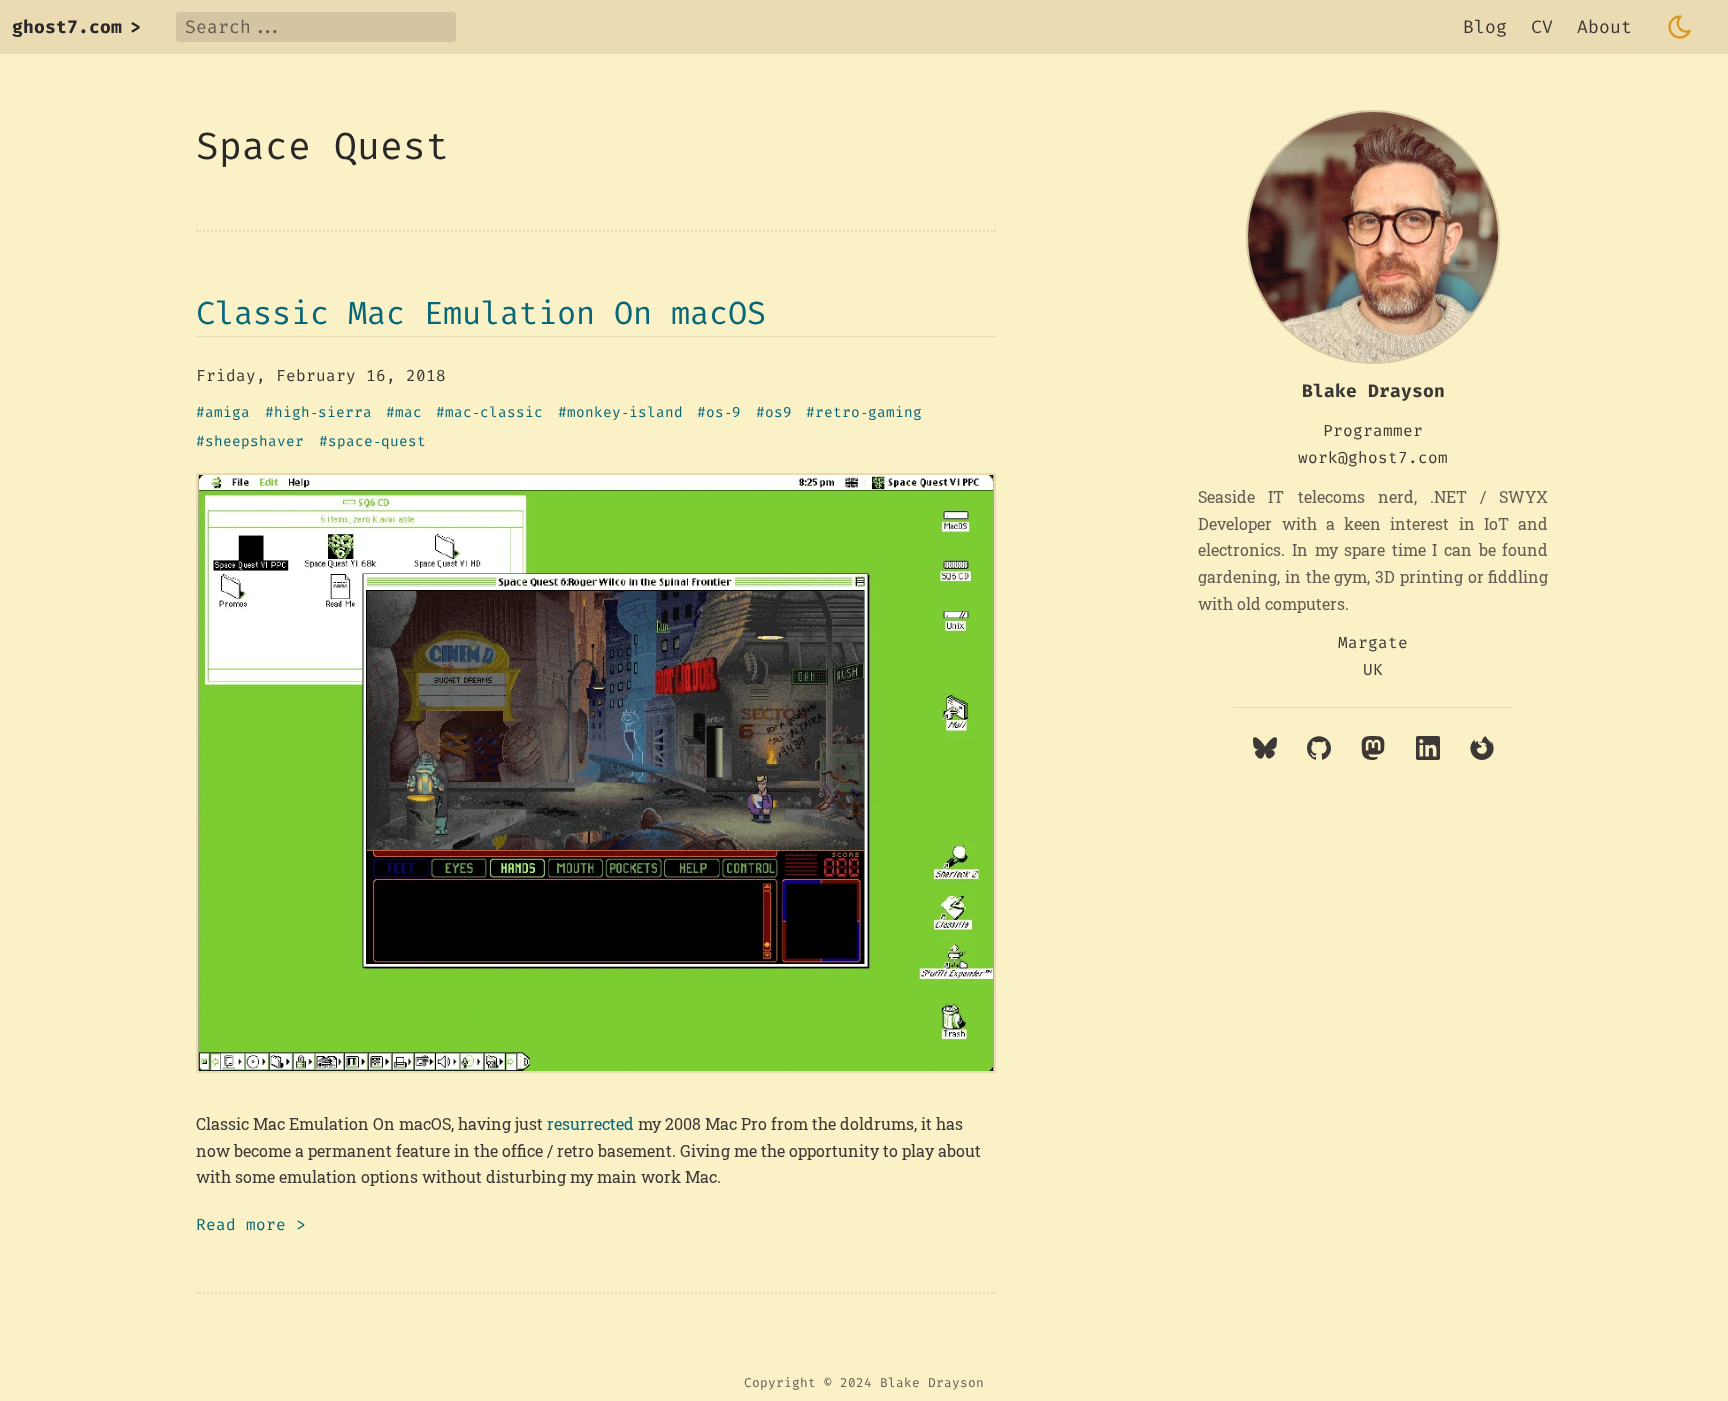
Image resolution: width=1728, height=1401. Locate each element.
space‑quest (377, 442)
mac (408, 413)
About (1604, 27)
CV (1542, 27)
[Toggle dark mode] (1680, 27)
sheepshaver (254, 442)
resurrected (590, 1123)
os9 (778, 413)
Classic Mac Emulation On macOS (481, 313)
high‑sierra (323, 413)
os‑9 (723, 413)
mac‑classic (494, 413)
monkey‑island (625, 413)
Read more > (251, 1224)
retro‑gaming (868, 413)
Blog (1485, 27)
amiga (227, 413)
